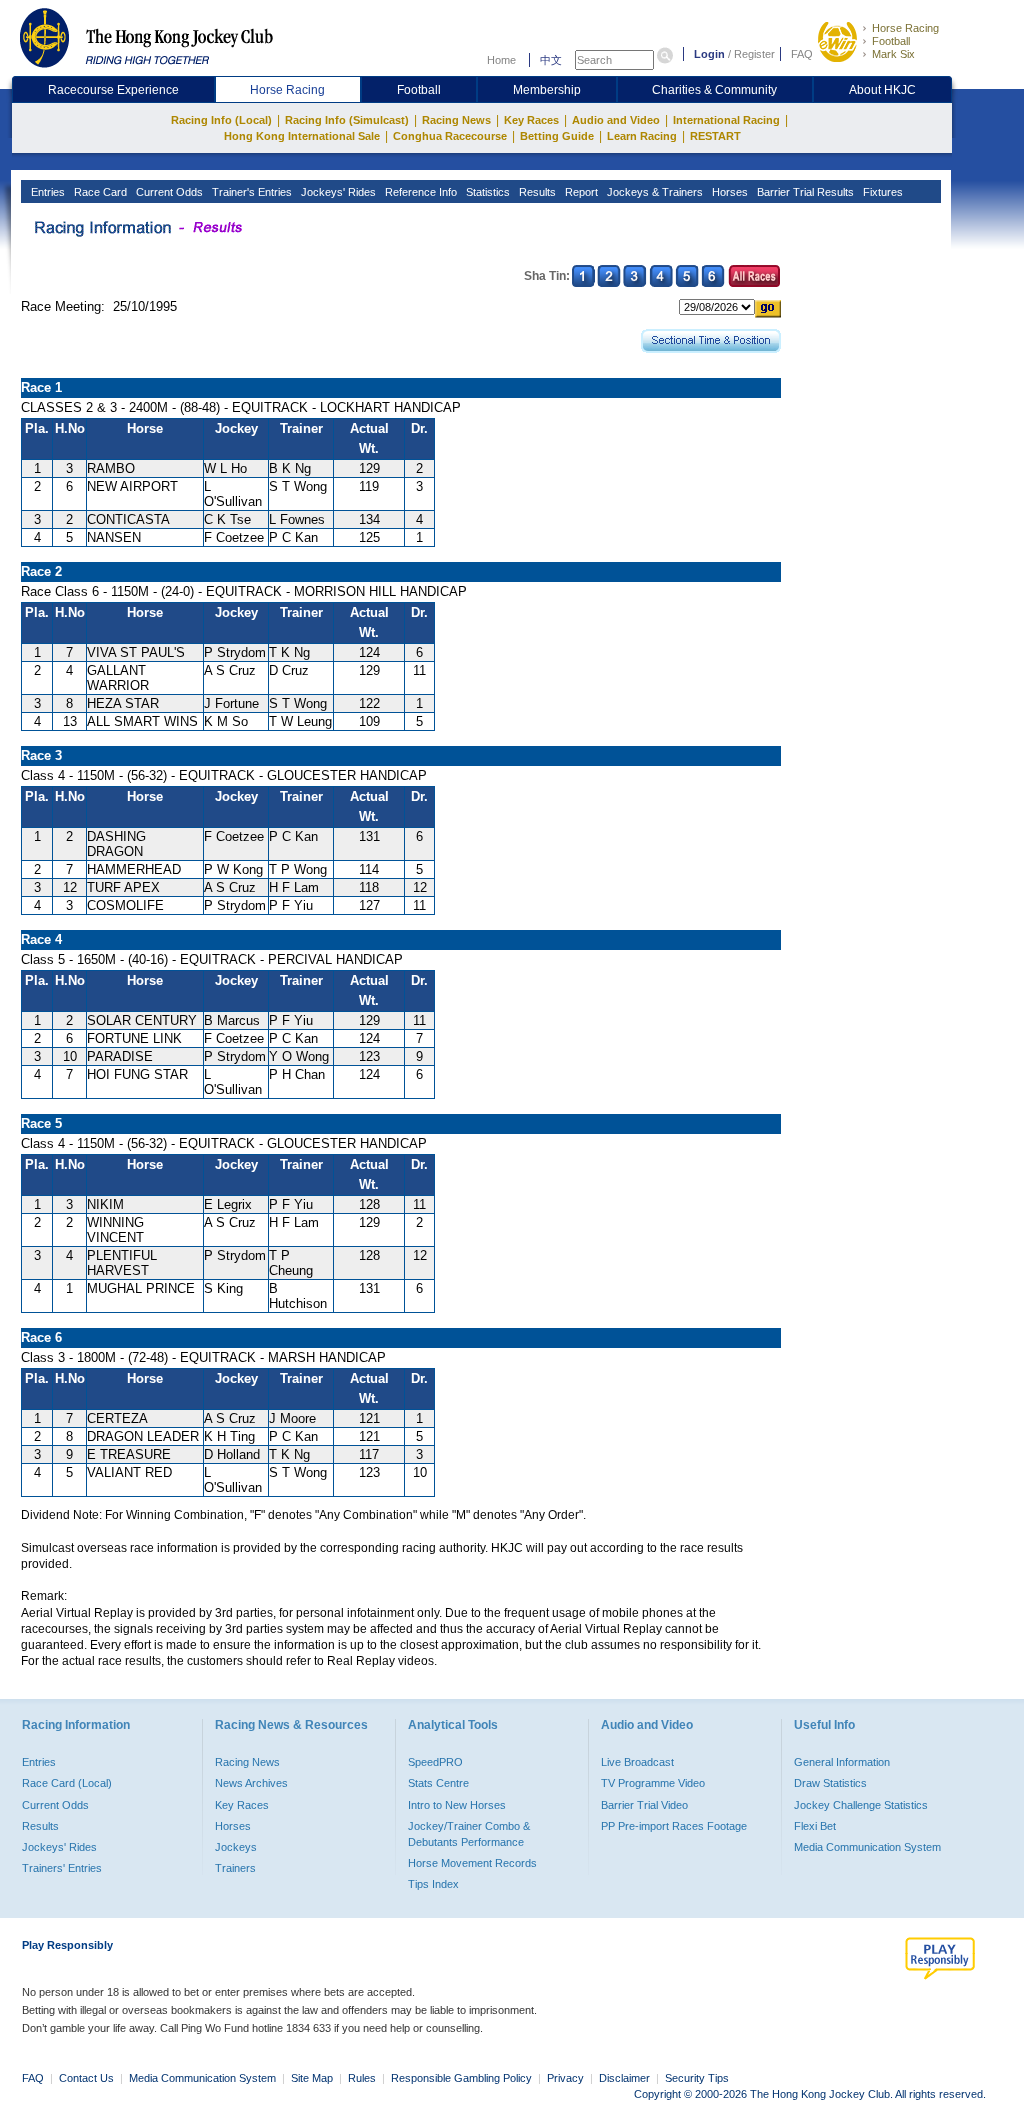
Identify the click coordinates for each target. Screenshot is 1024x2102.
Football (891, 41)
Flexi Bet (815, 1826)
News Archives (251, 1783)
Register (754, 54)
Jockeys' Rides (337, 192)
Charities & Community (714, 90)
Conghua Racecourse (450, 136)
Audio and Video (616, 120)
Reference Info (419, 192)
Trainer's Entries (250, 192)
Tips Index (433, 1884)
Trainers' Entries (62, 1868)
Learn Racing (642, 136)
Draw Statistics (830, 1783)
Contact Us (86, 2078)
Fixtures (881, 192)
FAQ (802, 54)
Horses (728, 192)
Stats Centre (438, 1783)
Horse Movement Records (472, 1863)
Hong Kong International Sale (302, 136)
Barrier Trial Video (644, 1805)
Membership (547, 90)
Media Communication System (867, 1847)
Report (580, 192)
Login (709, 54)
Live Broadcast (637, 1762)
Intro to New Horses (457, 1805)
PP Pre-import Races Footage (674, 1826)
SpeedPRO (435, 1762)
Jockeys (236, 1847)
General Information (842, 1762)
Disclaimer (624, 2078)
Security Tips (697, 2078)
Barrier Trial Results (804, 192)
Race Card (99, 192)
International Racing (726, 120)
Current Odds (168, 192)
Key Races (531, 120)
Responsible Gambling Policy (461, 2078)
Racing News (456, 120)
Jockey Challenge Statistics (861, 1805)
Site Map (312, 2078)
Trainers (235, 1868)
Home (501, 60)
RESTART (715, 136)
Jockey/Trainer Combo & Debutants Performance (469, 1834)
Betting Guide (557, 136)
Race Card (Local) (67, 1783)
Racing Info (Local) (221, 120)
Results (536, 192)
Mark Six (893, 54)
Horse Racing (905, 28)
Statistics (486, 192)
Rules (363, 2078)
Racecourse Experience (113, 90)
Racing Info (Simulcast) (347, 120)
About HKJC (882, 90)
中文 (551, 60)
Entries (46, 192)
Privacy (565, 2078)
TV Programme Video (653, 1783)
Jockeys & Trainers (653, 192)
